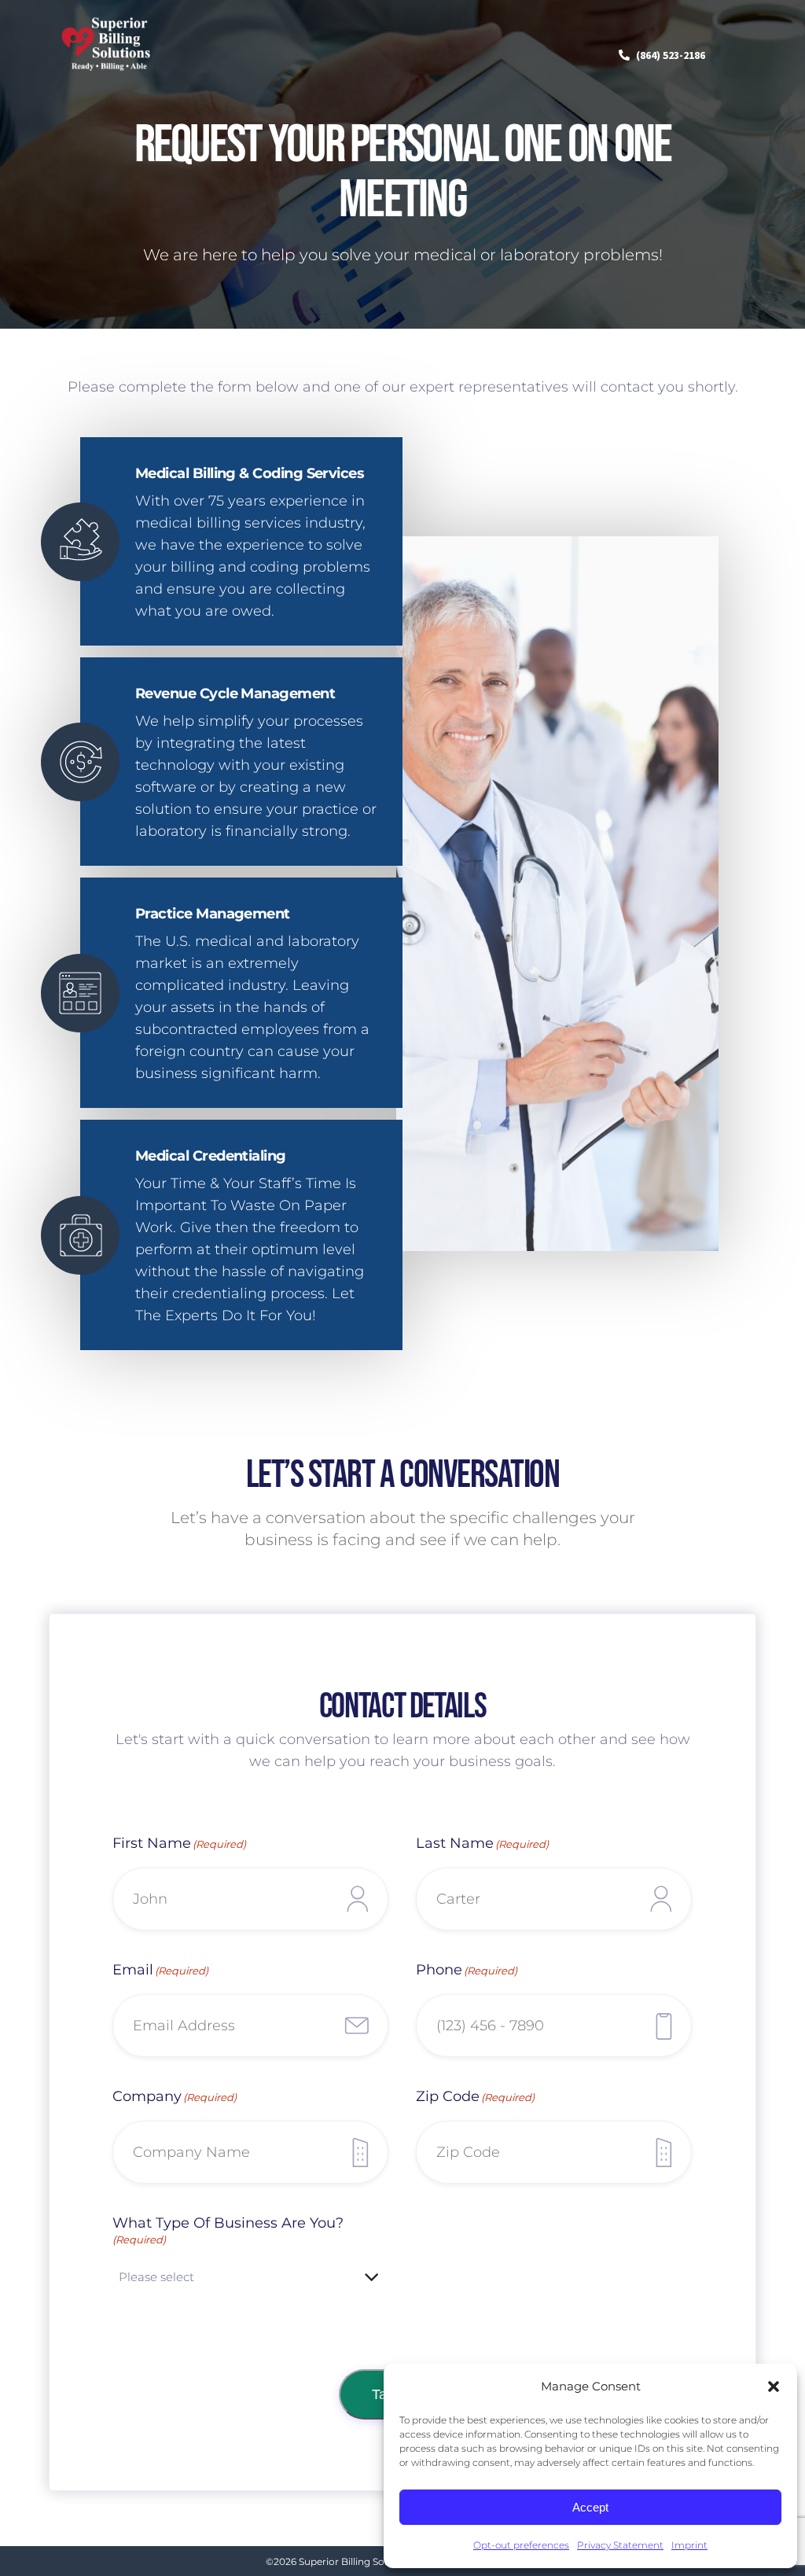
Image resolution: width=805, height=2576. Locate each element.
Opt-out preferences (521, 2545)
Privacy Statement (620, 2545)
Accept (590, 2507)
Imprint (689, 2545)
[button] (774, 2386)
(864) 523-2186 (671, 55)
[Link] (107, 75)
